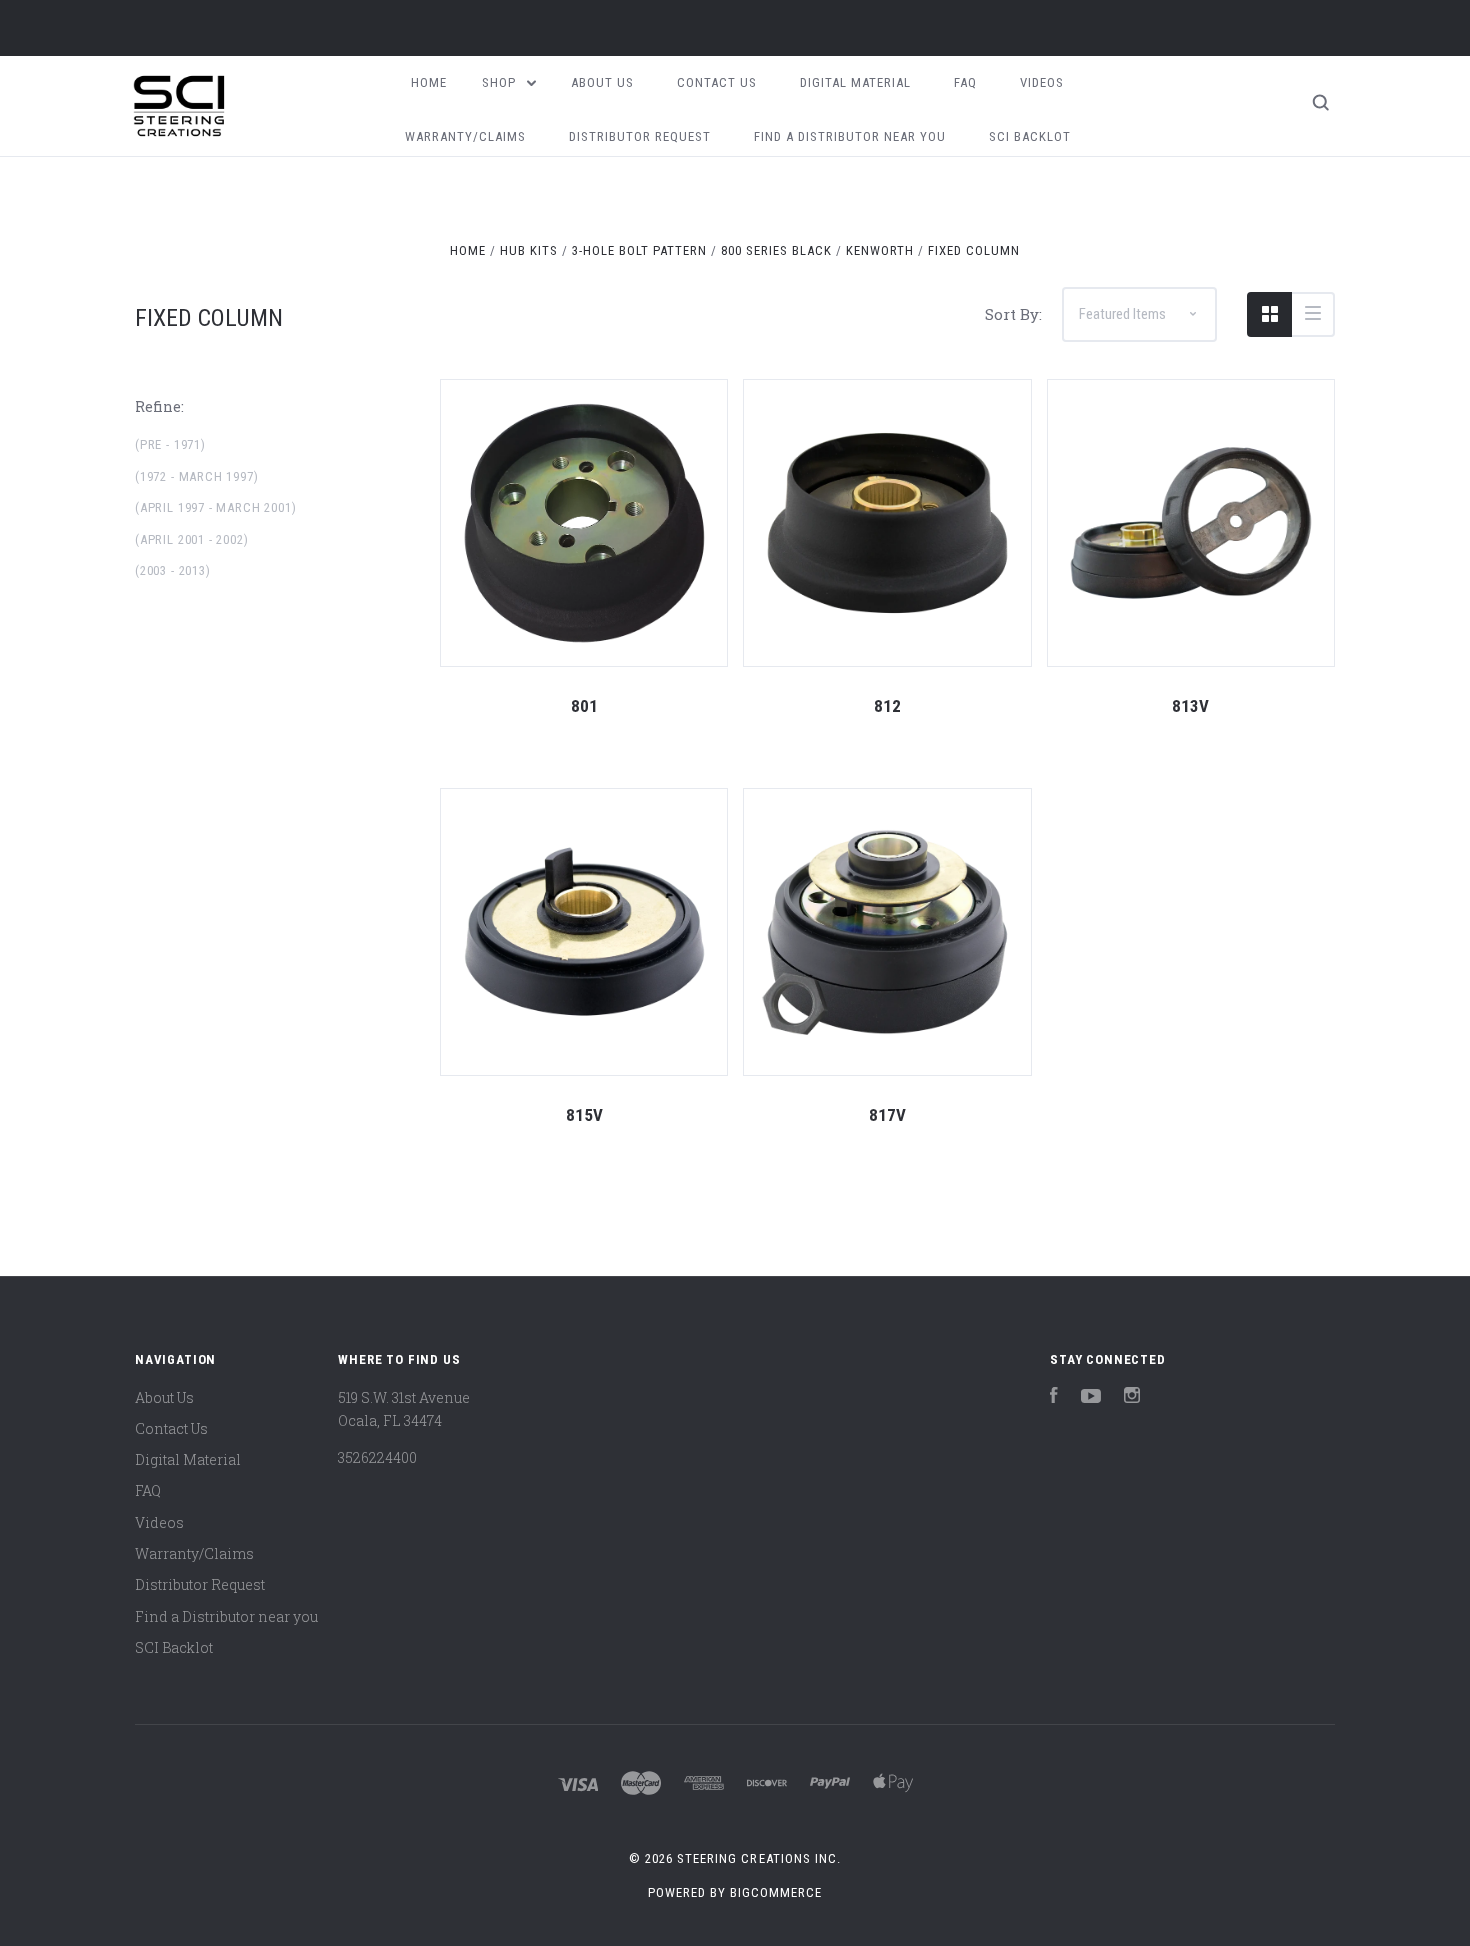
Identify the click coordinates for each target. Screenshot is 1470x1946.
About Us (602, 82)
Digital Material (855, 82)
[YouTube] (1091, 1397)
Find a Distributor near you (850, 136)
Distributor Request (640, 136)
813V (1190, 706)
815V (584, 1115)
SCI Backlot (1030, 136)
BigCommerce (776, 1892)
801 (584, 706)
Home (429, 82)
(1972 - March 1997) (196, 476)
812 (887, 706)
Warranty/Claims (465, 136)
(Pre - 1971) (170, 444)
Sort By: (1013, 314)
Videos (1042, 82)
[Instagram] (1132, 1397)
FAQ (965, 82)
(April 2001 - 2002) (191, 539)
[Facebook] (1054, 1397)
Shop (501, 82)
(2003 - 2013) (173, 570)
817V (887, 1115)
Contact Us (717, 82)
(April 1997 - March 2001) (215, 507)
